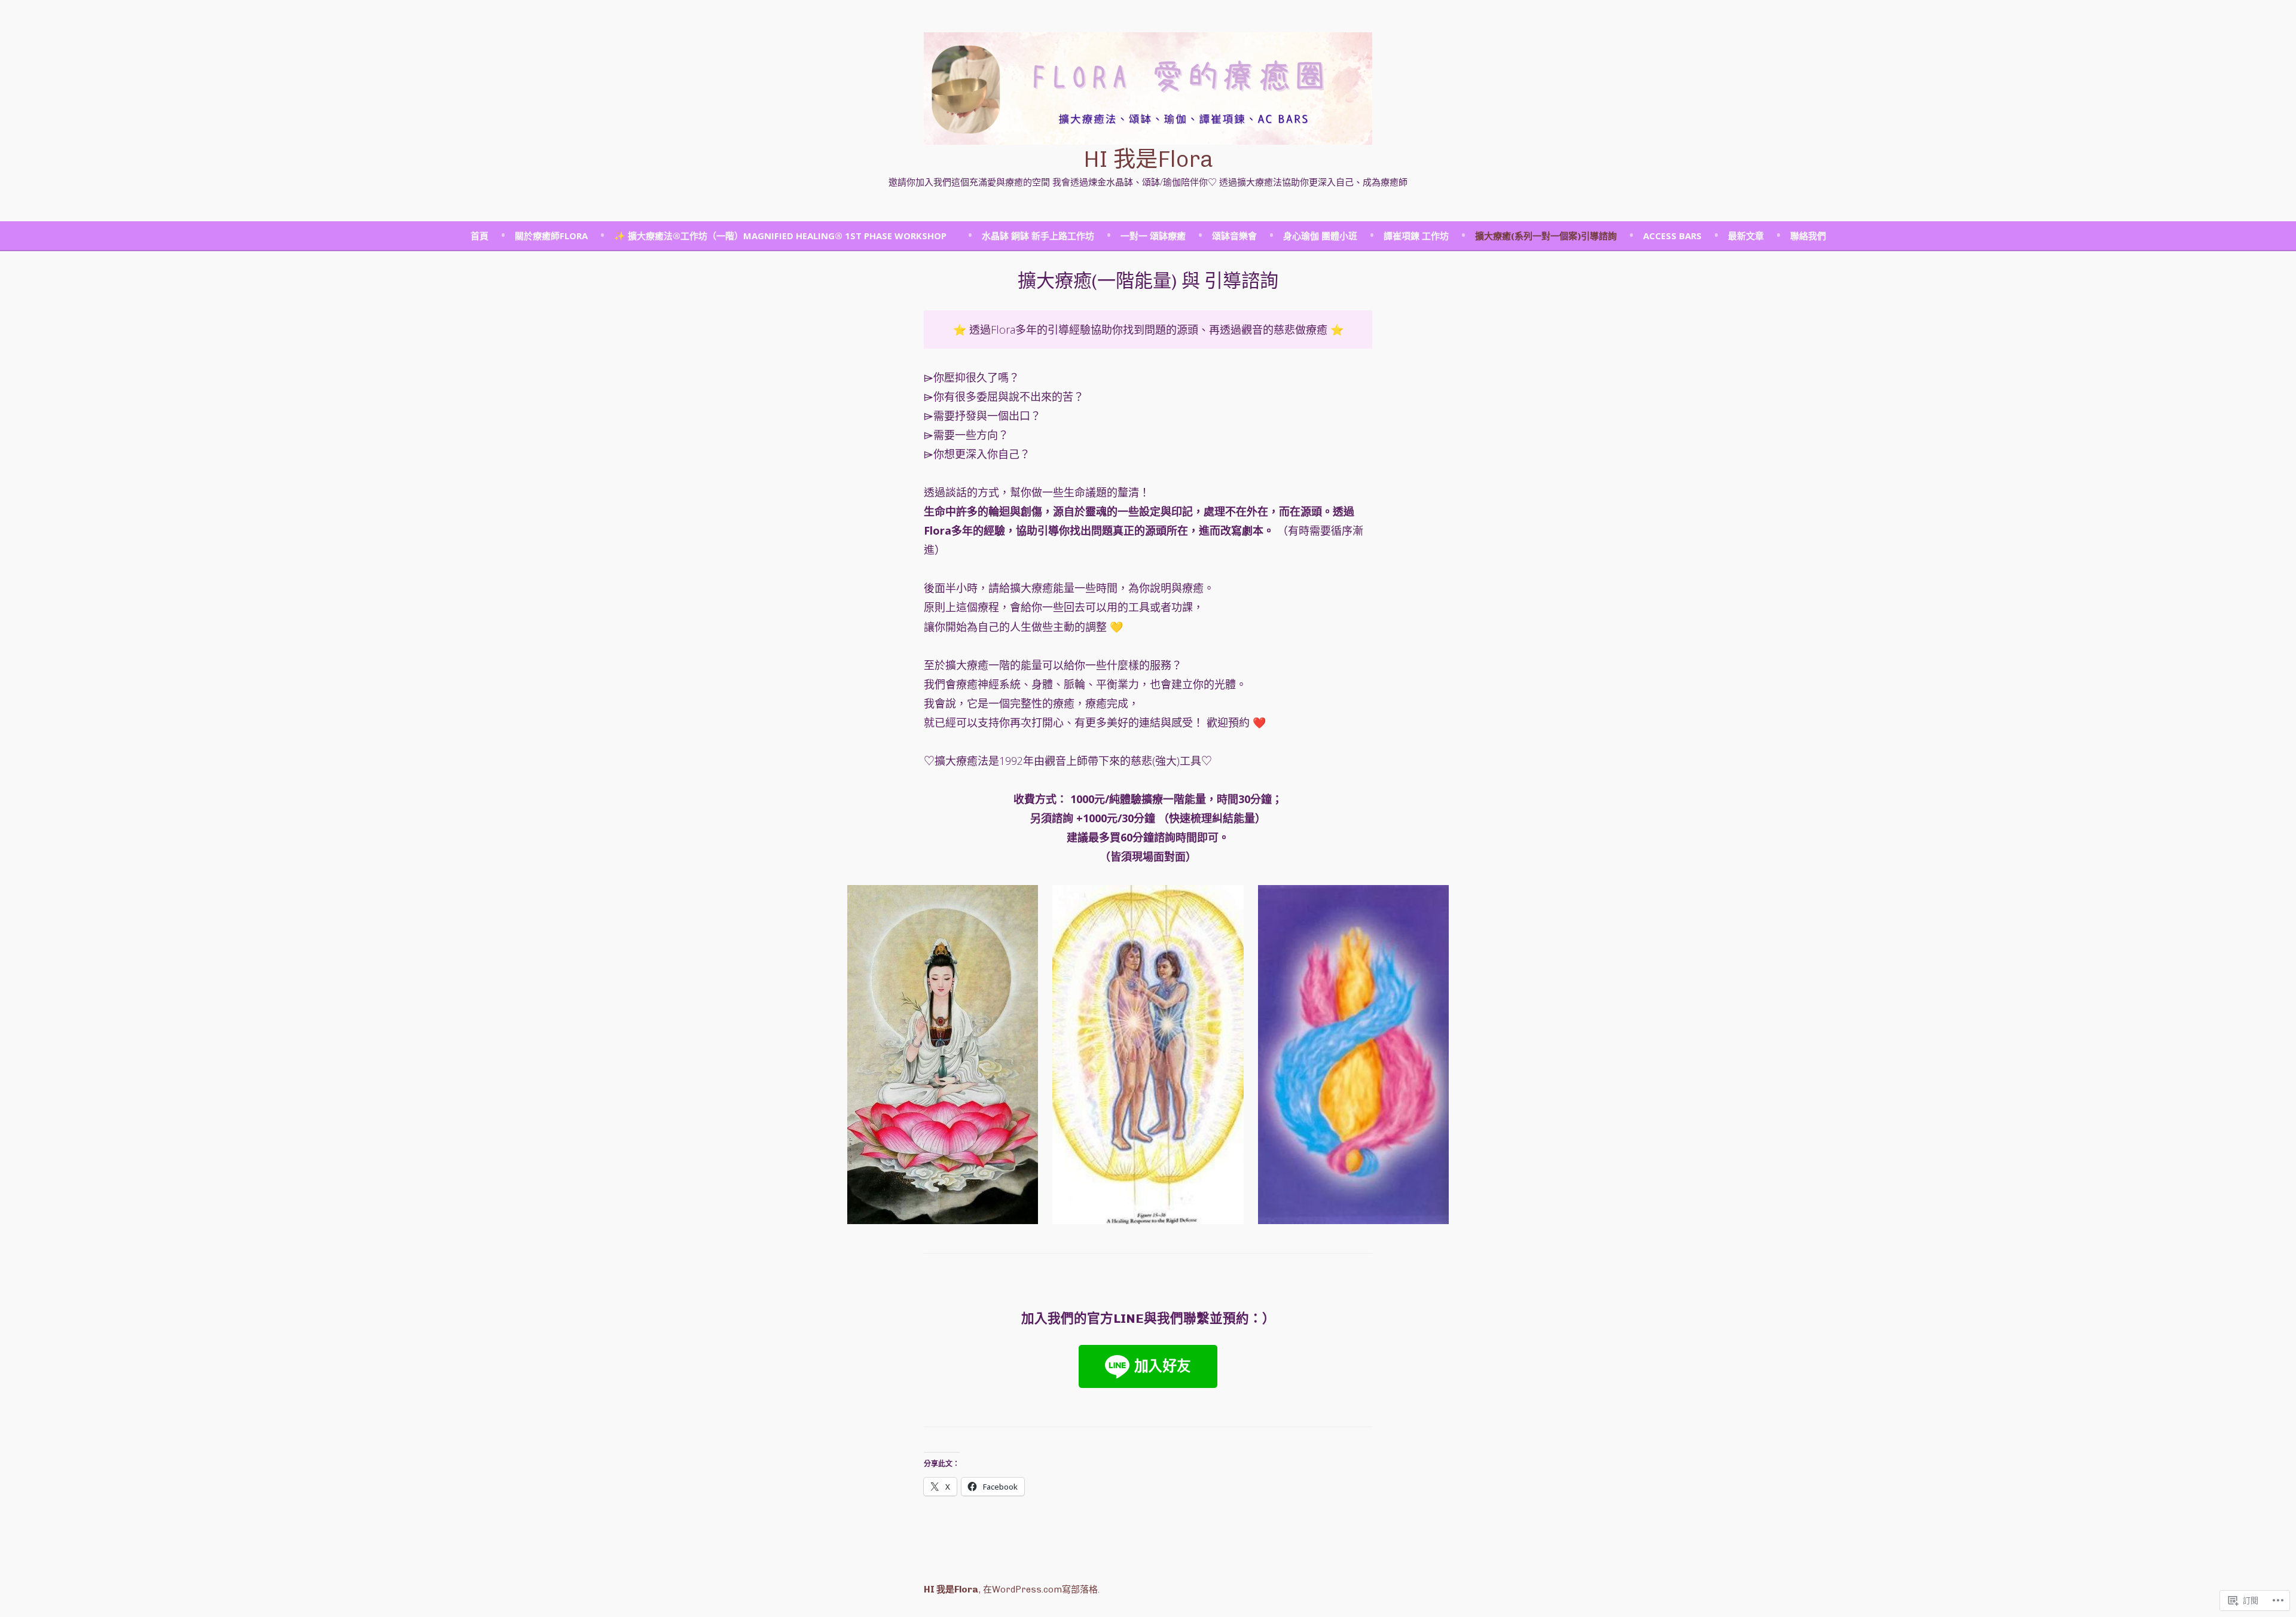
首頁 (480, 236)
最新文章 (1746, 236)
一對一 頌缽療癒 (1153, 236)
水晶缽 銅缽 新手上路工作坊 (1038, 236)
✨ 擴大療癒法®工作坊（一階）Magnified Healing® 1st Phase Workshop (785, 236)
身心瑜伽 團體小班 (1320, 236)
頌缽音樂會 (1234, 236)
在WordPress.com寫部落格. (1041, 1589)
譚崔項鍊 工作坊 (1416, 236)
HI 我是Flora (1148, 159)
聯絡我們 (1808, 236)
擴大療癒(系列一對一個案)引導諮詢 (1546, 236)
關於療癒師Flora (551, 236)
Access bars (1672, 236)
